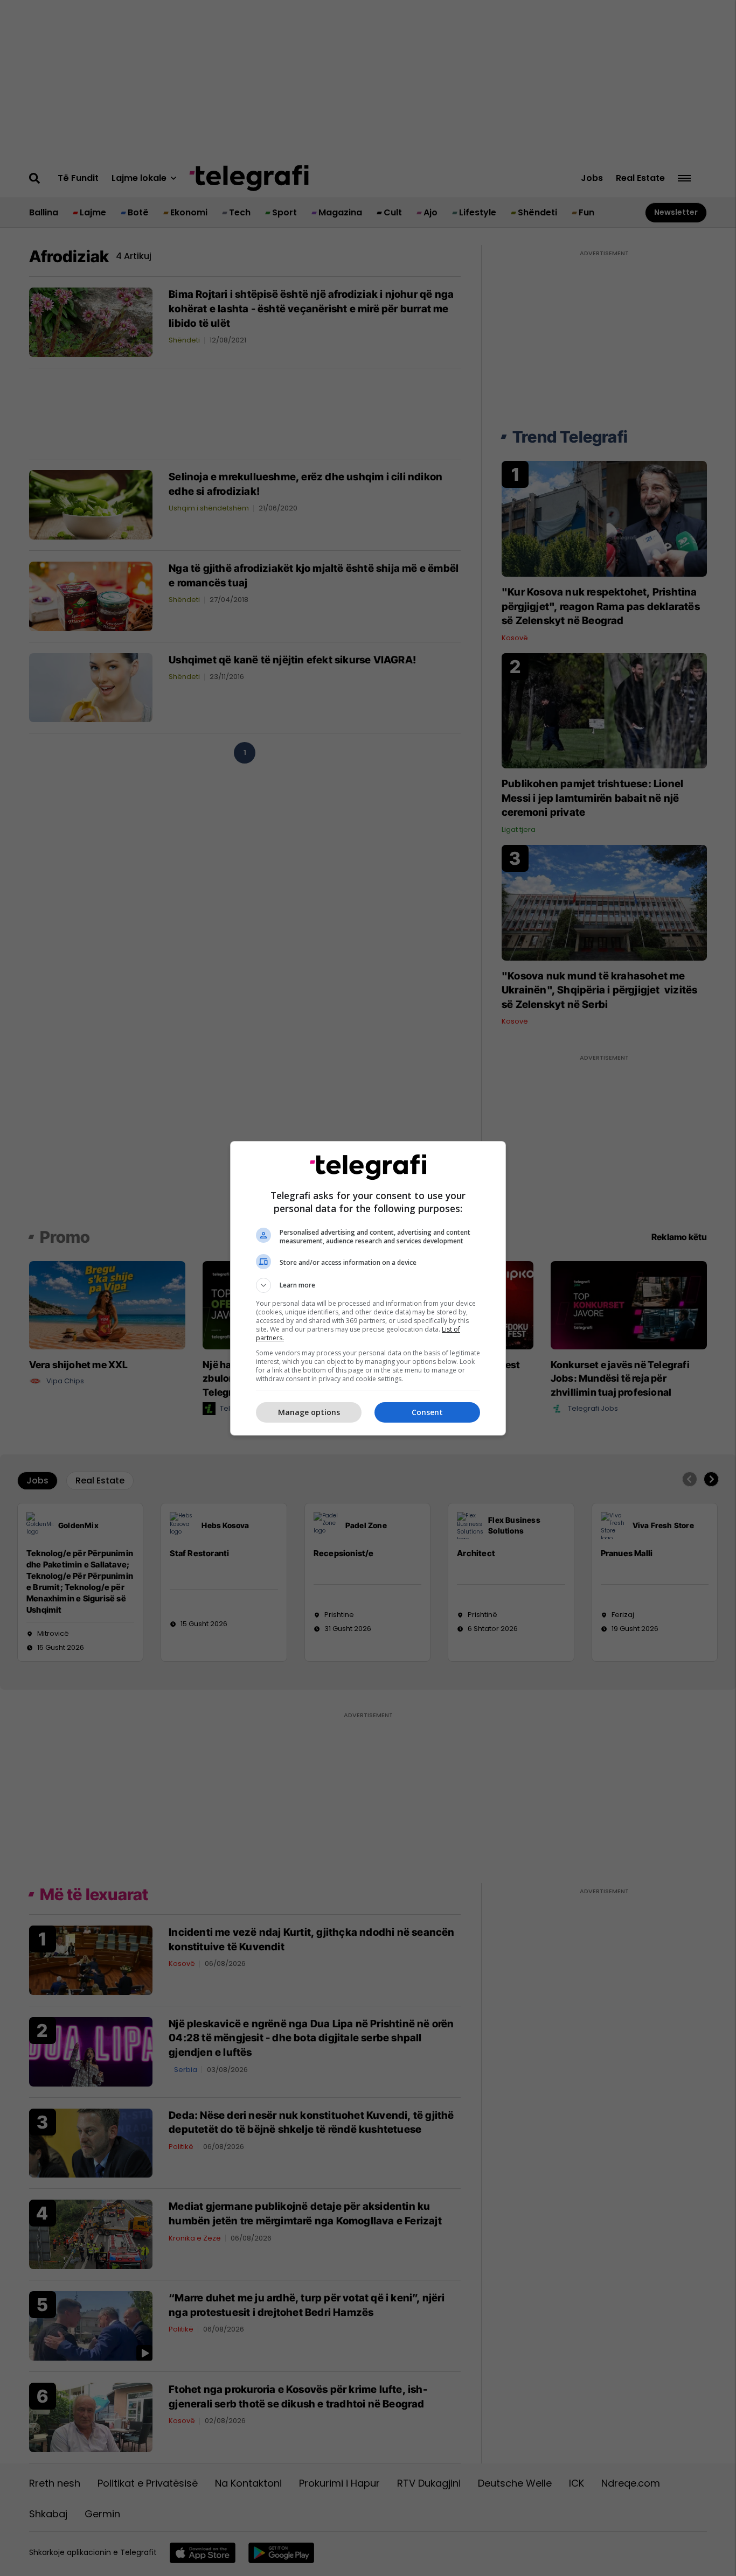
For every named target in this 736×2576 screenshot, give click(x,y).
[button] (368, 1285)
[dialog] (368, 1288)
